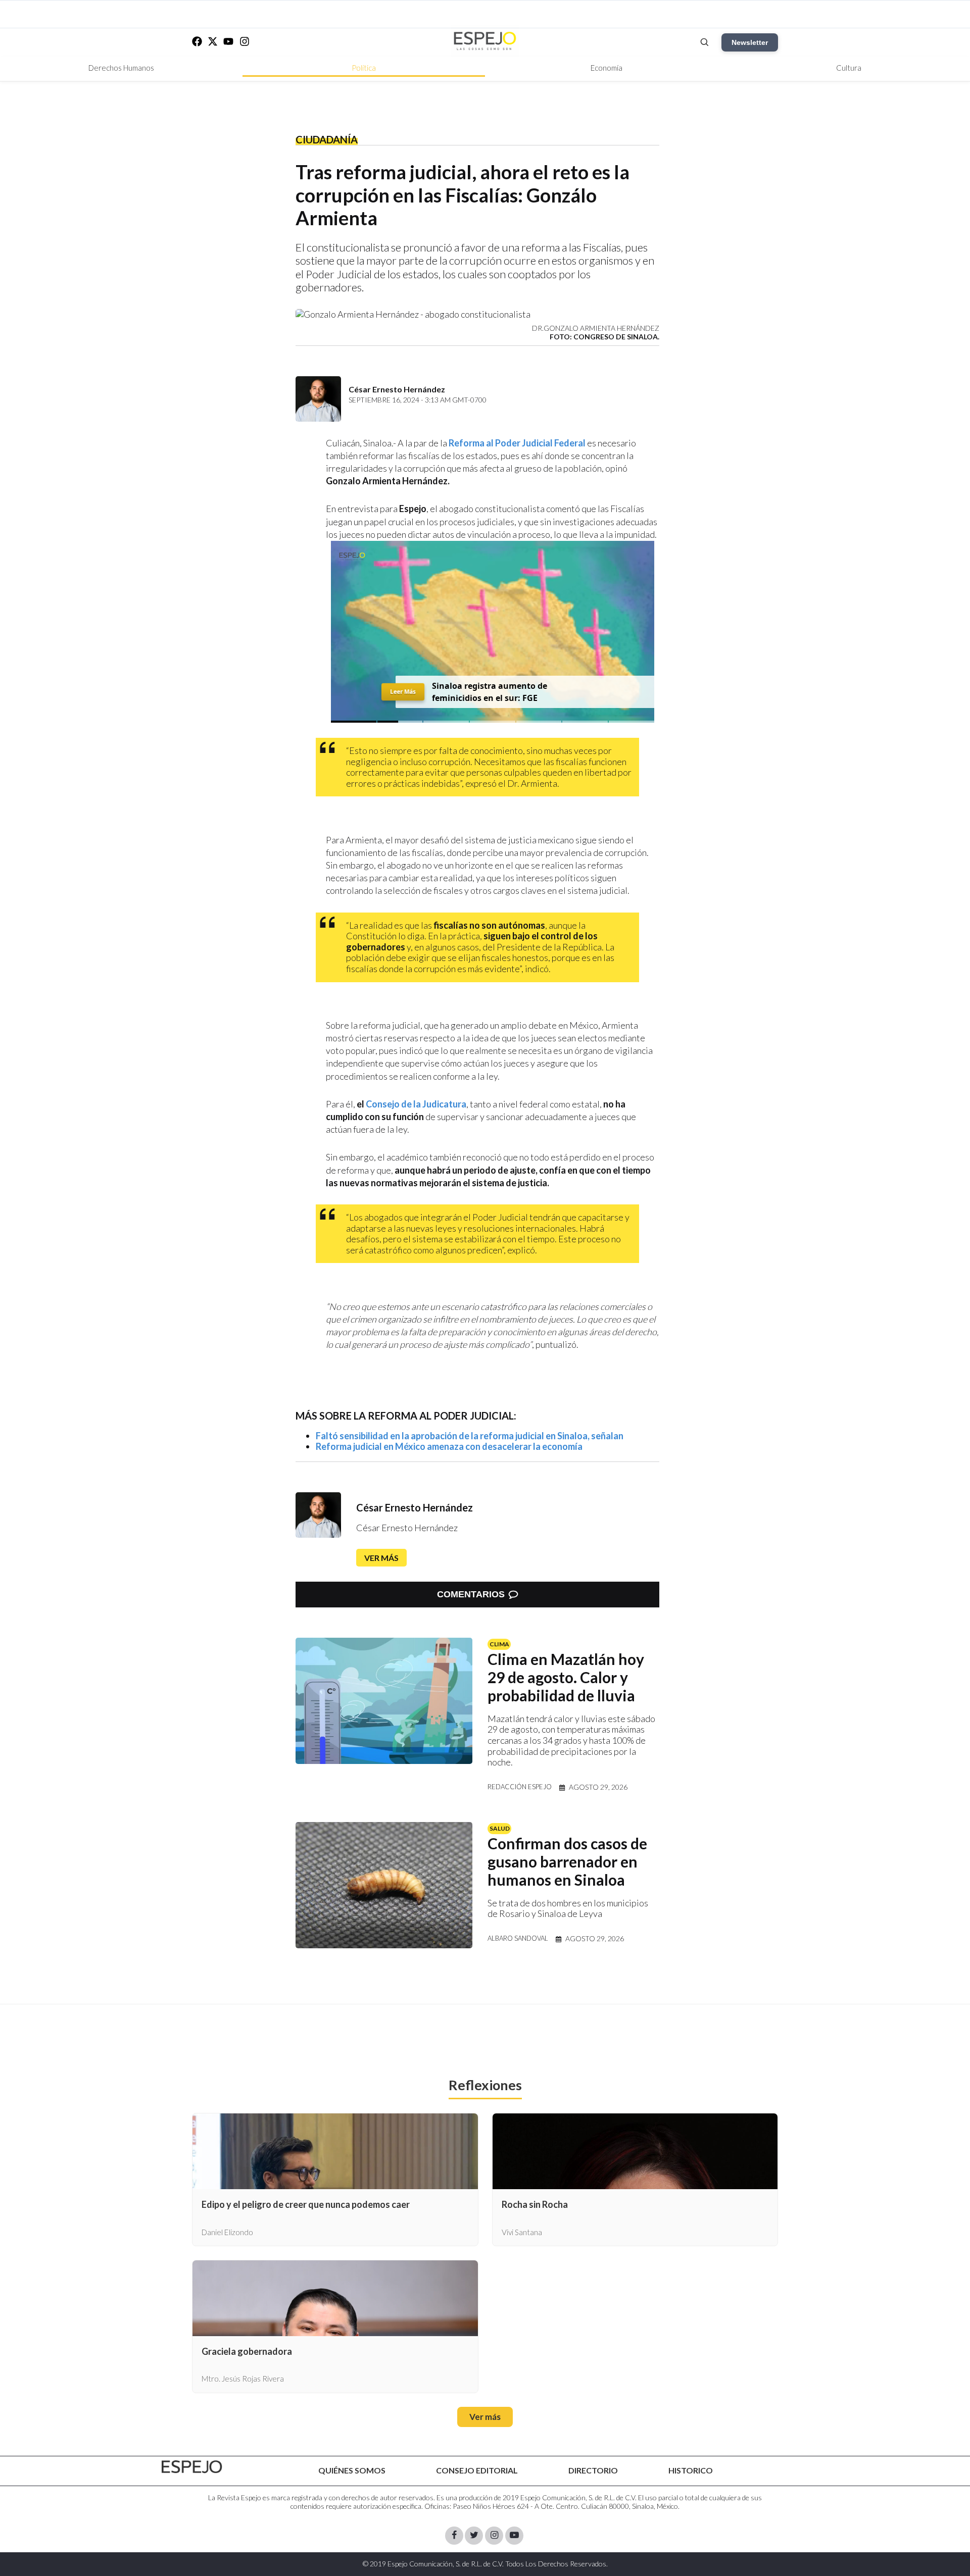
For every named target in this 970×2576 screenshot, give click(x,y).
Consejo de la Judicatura (415, 1104)
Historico (691, 2470)
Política (364, 68)
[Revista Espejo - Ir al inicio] (192, 2467)
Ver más (381, 1558)
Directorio (593, 2470)
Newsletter (750, 42)
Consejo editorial (477, 2470)
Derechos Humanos (121, 68)
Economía (607, 68)
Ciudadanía (327, 139)
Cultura (849, 68)
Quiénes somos (352, 2470)
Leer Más (403, 692)
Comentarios (471, 1594)
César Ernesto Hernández (415, 1507)
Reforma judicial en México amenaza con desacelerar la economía (449, 1446)
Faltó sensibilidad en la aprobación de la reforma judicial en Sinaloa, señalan (470, 1436)
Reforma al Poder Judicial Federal (517, 443)
